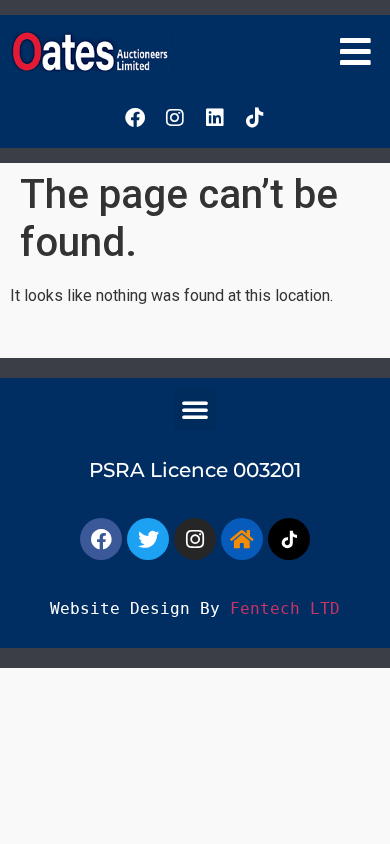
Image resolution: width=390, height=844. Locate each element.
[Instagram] (175, 118)
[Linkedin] (215, 118)
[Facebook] (135, 118)
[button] (356, 51)
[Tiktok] (255, 118)
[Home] (242, 539)
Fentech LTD (285, 608)
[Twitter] (148, 539)
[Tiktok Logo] (289, 539)
